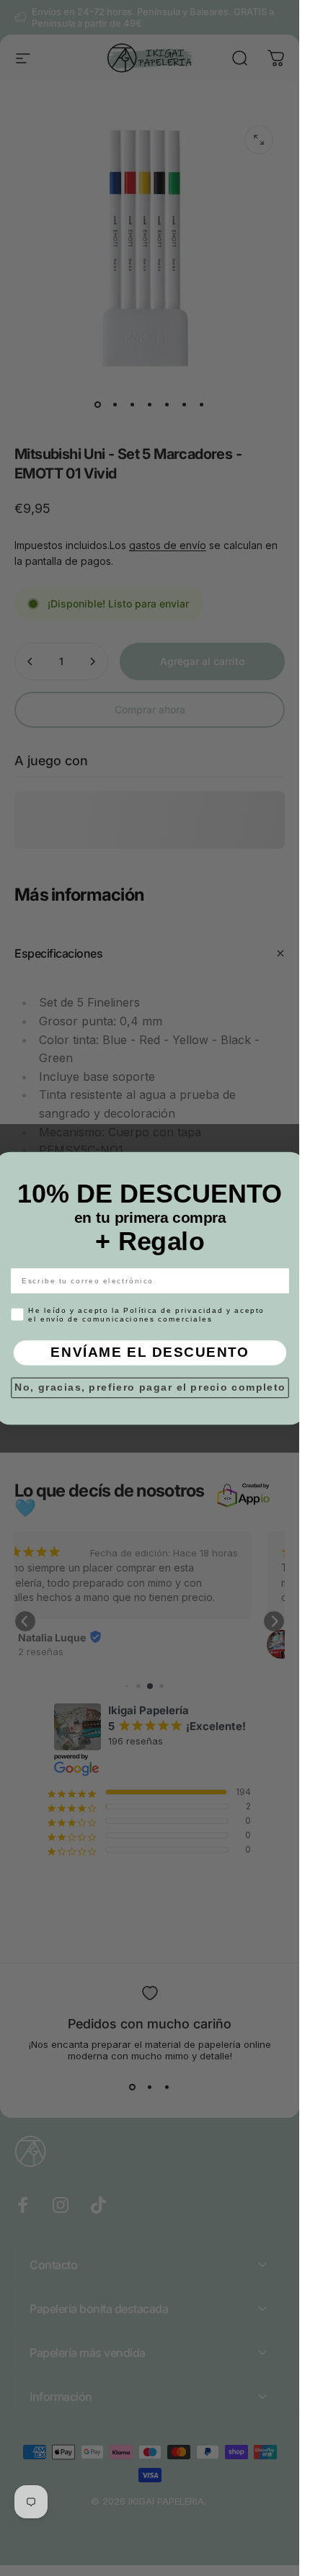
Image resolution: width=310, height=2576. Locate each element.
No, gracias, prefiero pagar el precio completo (150, 1387)
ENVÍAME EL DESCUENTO (150, 1352)
